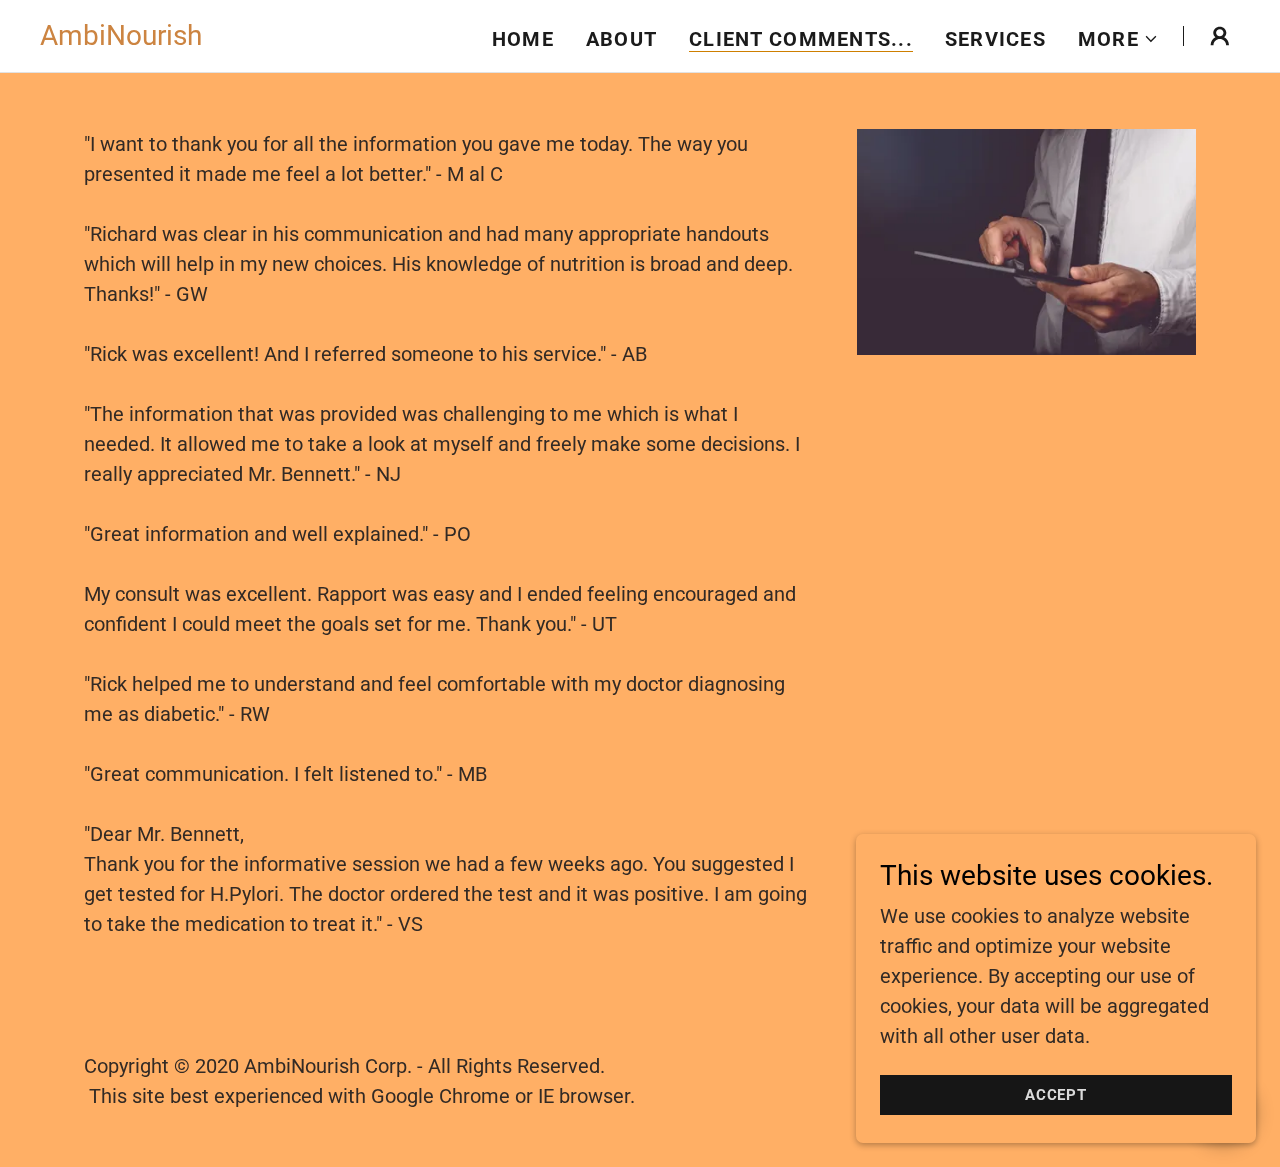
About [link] (621, 39)
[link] (121, 38)
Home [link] (523, 39)
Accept (1056, 1095)
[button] (1118, 39)
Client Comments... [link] (801, 39)
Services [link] (995, 39)
